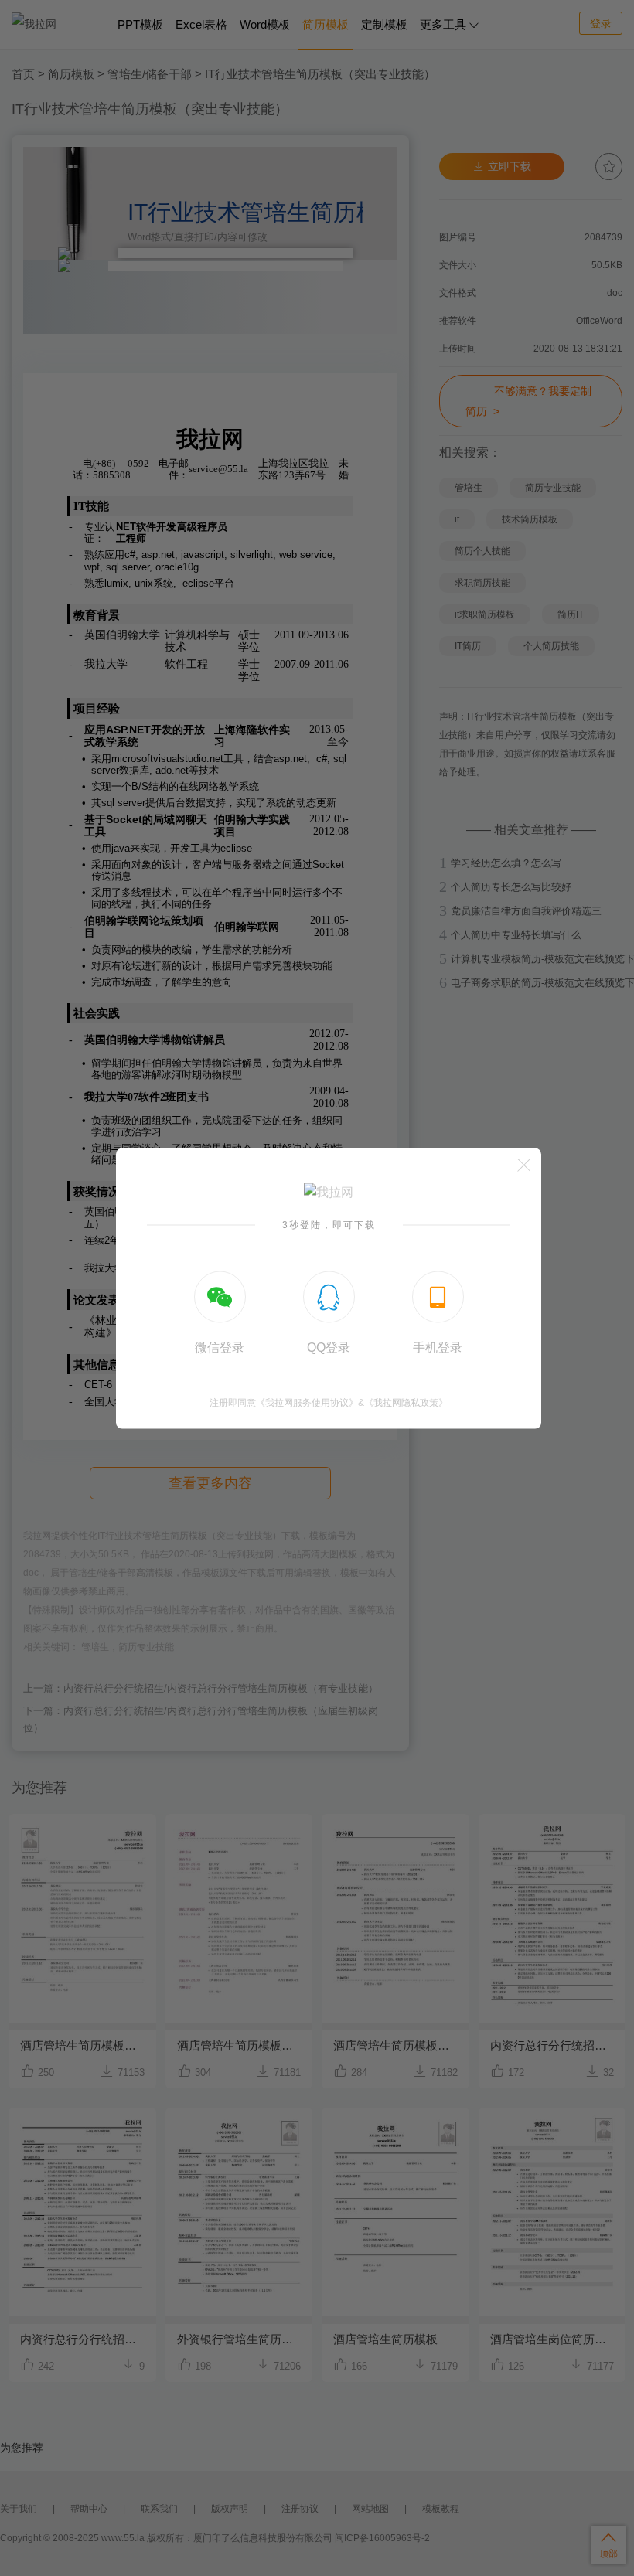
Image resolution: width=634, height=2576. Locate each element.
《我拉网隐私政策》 (406, 1402)
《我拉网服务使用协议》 (307, 1402)
